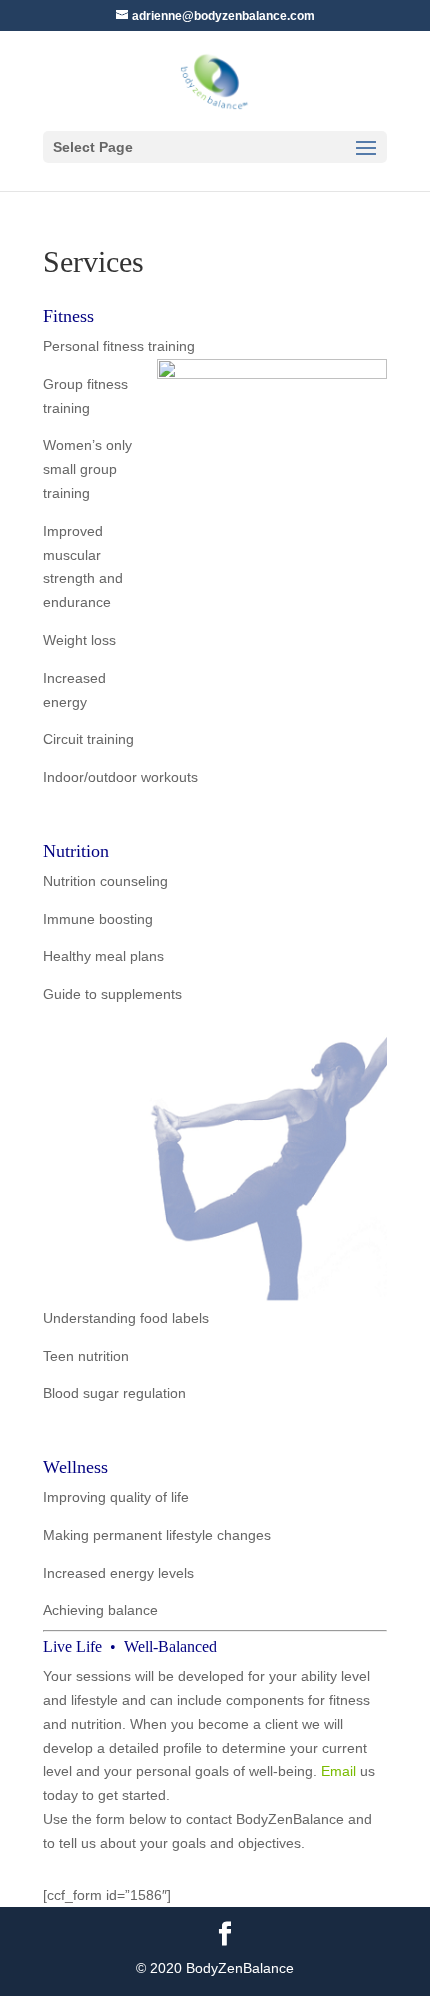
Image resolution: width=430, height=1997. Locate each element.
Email (338, 1771)
